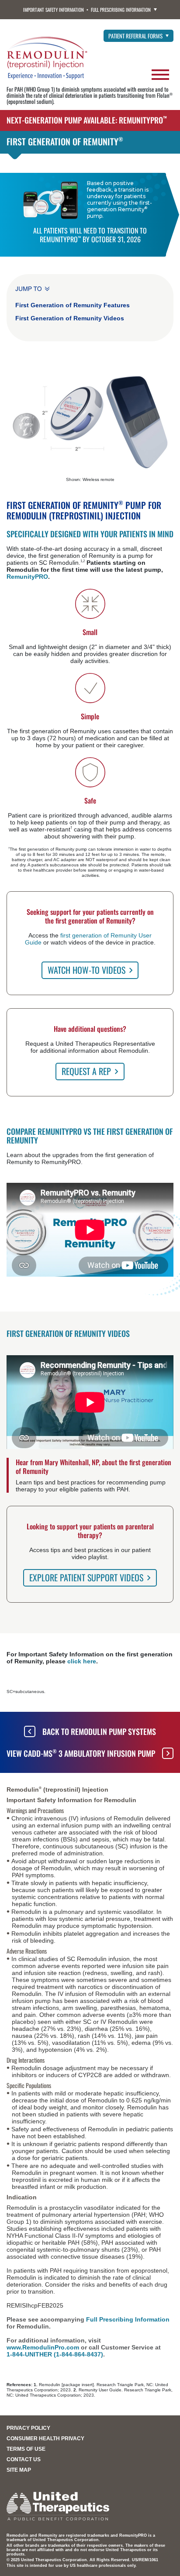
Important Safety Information (54, 10)
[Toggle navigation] (160, 72)
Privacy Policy (28, 2428)
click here (82, 1661)
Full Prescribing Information (121, 10)
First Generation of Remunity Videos (70, 318)
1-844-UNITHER (29, 2354)
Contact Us (24, 2459)
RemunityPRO (27, 577)
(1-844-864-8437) (78, 2354)
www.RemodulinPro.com (43, 2347)
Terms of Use (26, 2449)
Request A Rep (86, 1071)
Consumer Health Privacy (45, 2439)
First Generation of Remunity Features (73, 305)
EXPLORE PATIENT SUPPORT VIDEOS (86, 1577)
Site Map (19, 2470)
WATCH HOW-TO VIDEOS (87, 970)
